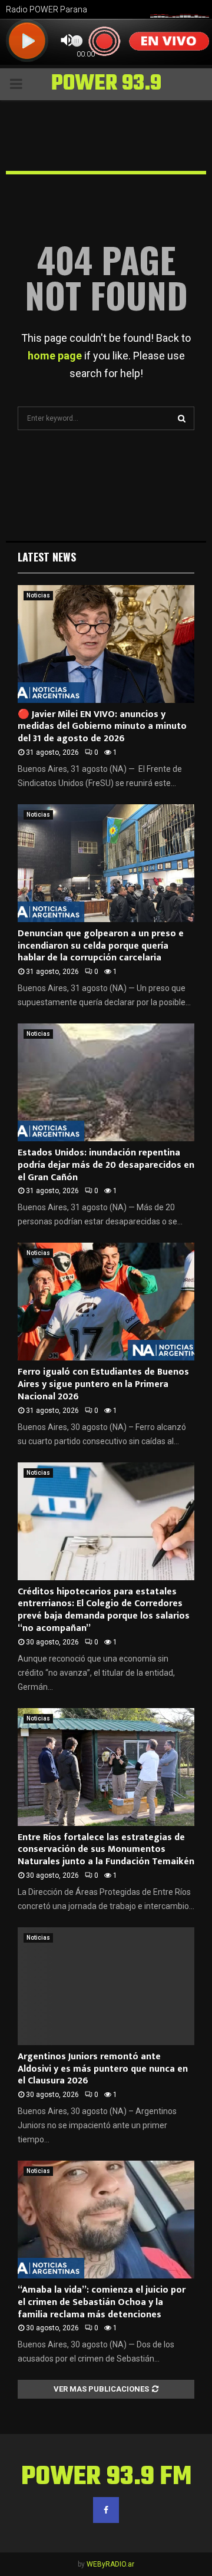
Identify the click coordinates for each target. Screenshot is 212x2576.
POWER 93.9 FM (106, 99)
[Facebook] (106, 2510)
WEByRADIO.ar (110, 2564)
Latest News (47, 557)
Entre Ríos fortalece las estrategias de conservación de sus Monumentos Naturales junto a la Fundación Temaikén (106, 1850)
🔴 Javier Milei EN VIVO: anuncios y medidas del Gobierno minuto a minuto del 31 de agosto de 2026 (102, 727)
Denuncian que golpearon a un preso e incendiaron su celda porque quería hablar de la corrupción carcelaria (101, 946)
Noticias (38, 595)
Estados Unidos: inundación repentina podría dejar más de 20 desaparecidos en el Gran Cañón (106, 1165)
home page (55, 356)
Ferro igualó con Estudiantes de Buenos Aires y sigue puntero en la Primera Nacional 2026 (103, 1384)
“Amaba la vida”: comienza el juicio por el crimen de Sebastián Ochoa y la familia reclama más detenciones (102, 2302)
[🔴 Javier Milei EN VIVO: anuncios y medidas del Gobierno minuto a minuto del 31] (106, 644)
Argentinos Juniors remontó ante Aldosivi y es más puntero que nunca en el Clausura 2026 (103, 2069)
